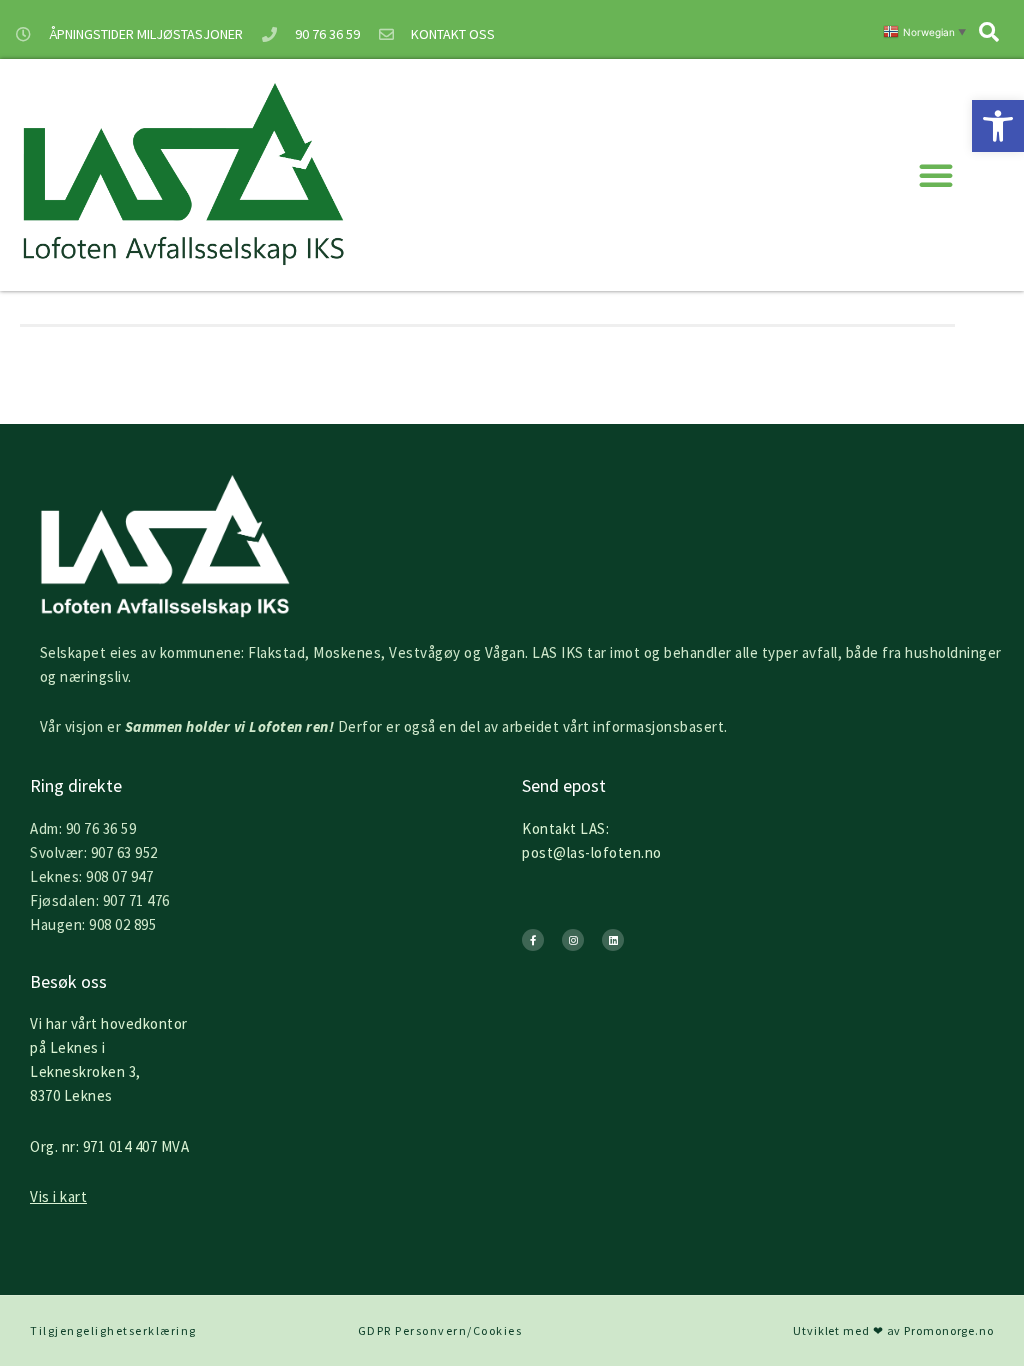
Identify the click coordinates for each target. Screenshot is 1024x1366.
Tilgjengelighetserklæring (113, 1330)
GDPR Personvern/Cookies (440, 1330)
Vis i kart (58, 1196)
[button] (998, 126)
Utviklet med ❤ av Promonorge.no (893, 1330)
